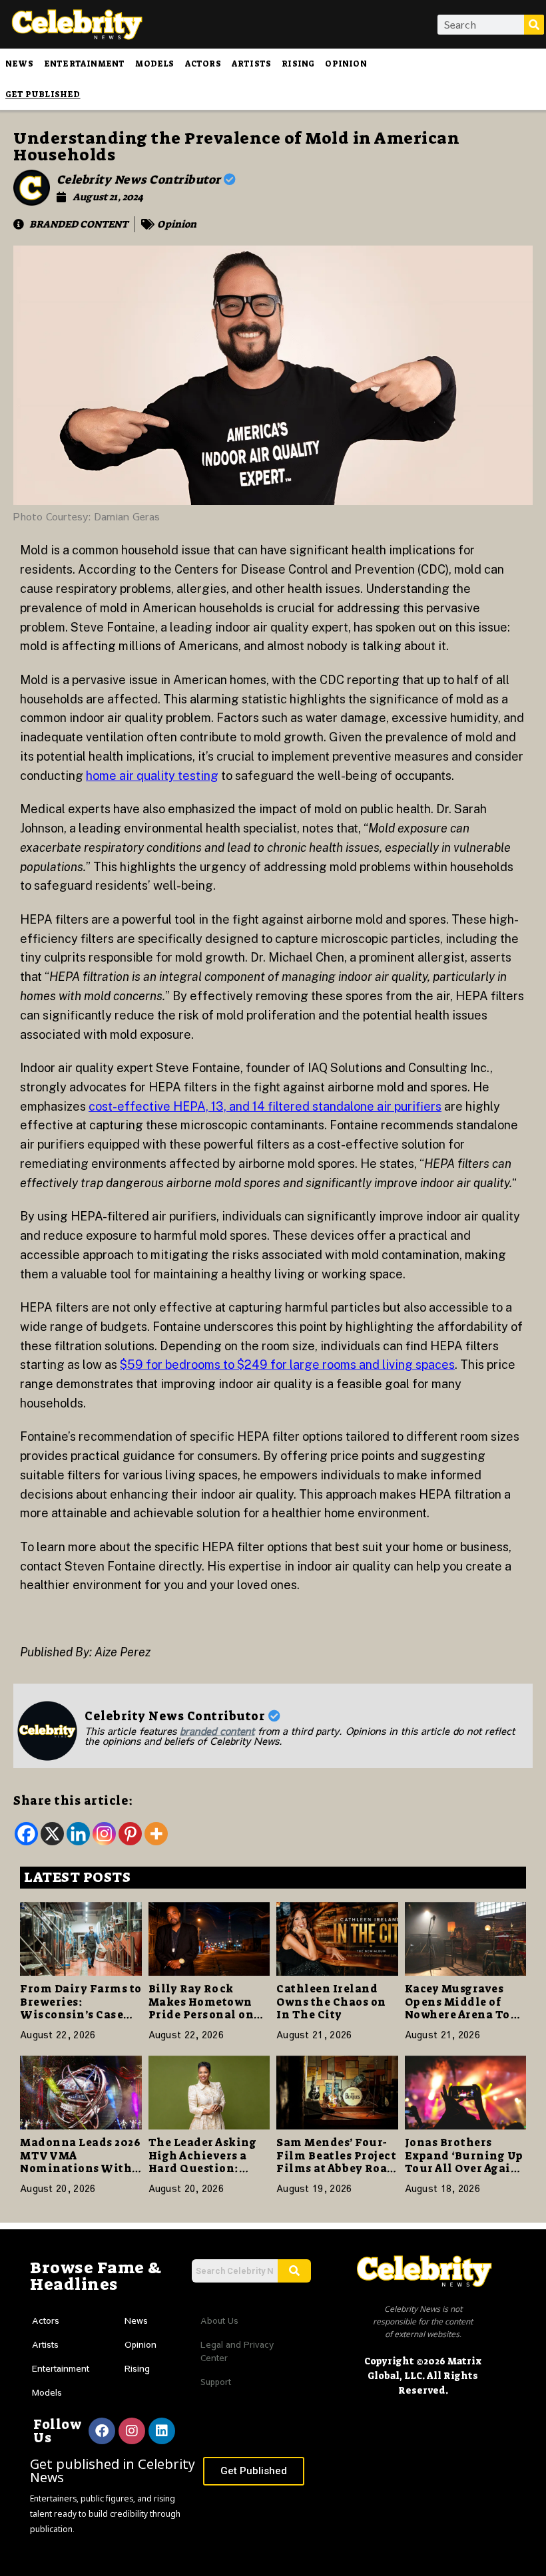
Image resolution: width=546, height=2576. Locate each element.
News (19, 64)
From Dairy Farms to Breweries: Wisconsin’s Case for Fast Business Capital (81, 2014)
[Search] (534, 25)
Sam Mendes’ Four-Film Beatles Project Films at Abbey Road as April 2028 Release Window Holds (337, 2168)
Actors (203, 64)
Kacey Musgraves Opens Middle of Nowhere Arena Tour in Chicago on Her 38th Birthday (464, 2014)
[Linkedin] (78, 1834)
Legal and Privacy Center (237, 2351)
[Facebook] (26, 1834)
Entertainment (85, 64)
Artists (251, 64)
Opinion (346, 64)
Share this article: (73, 1801)
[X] (52, 1834)
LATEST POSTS (77, 1877)
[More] (156, 1834)
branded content (217, 1731)
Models (154, 64)
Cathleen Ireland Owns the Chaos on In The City (331, 2001)
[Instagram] (104, 1834)
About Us (219, 2320)
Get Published (43, 94)
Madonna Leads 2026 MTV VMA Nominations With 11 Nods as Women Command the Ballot (80, 2174)
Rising (298, 64)
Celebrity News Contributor (140, 180)
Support (216, 2382)
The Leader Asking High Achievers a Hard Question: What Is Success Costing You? (203, 2168)
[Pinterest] (130, 1834)
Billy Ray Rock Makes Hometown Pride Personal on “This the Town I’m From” (204, 2014)
